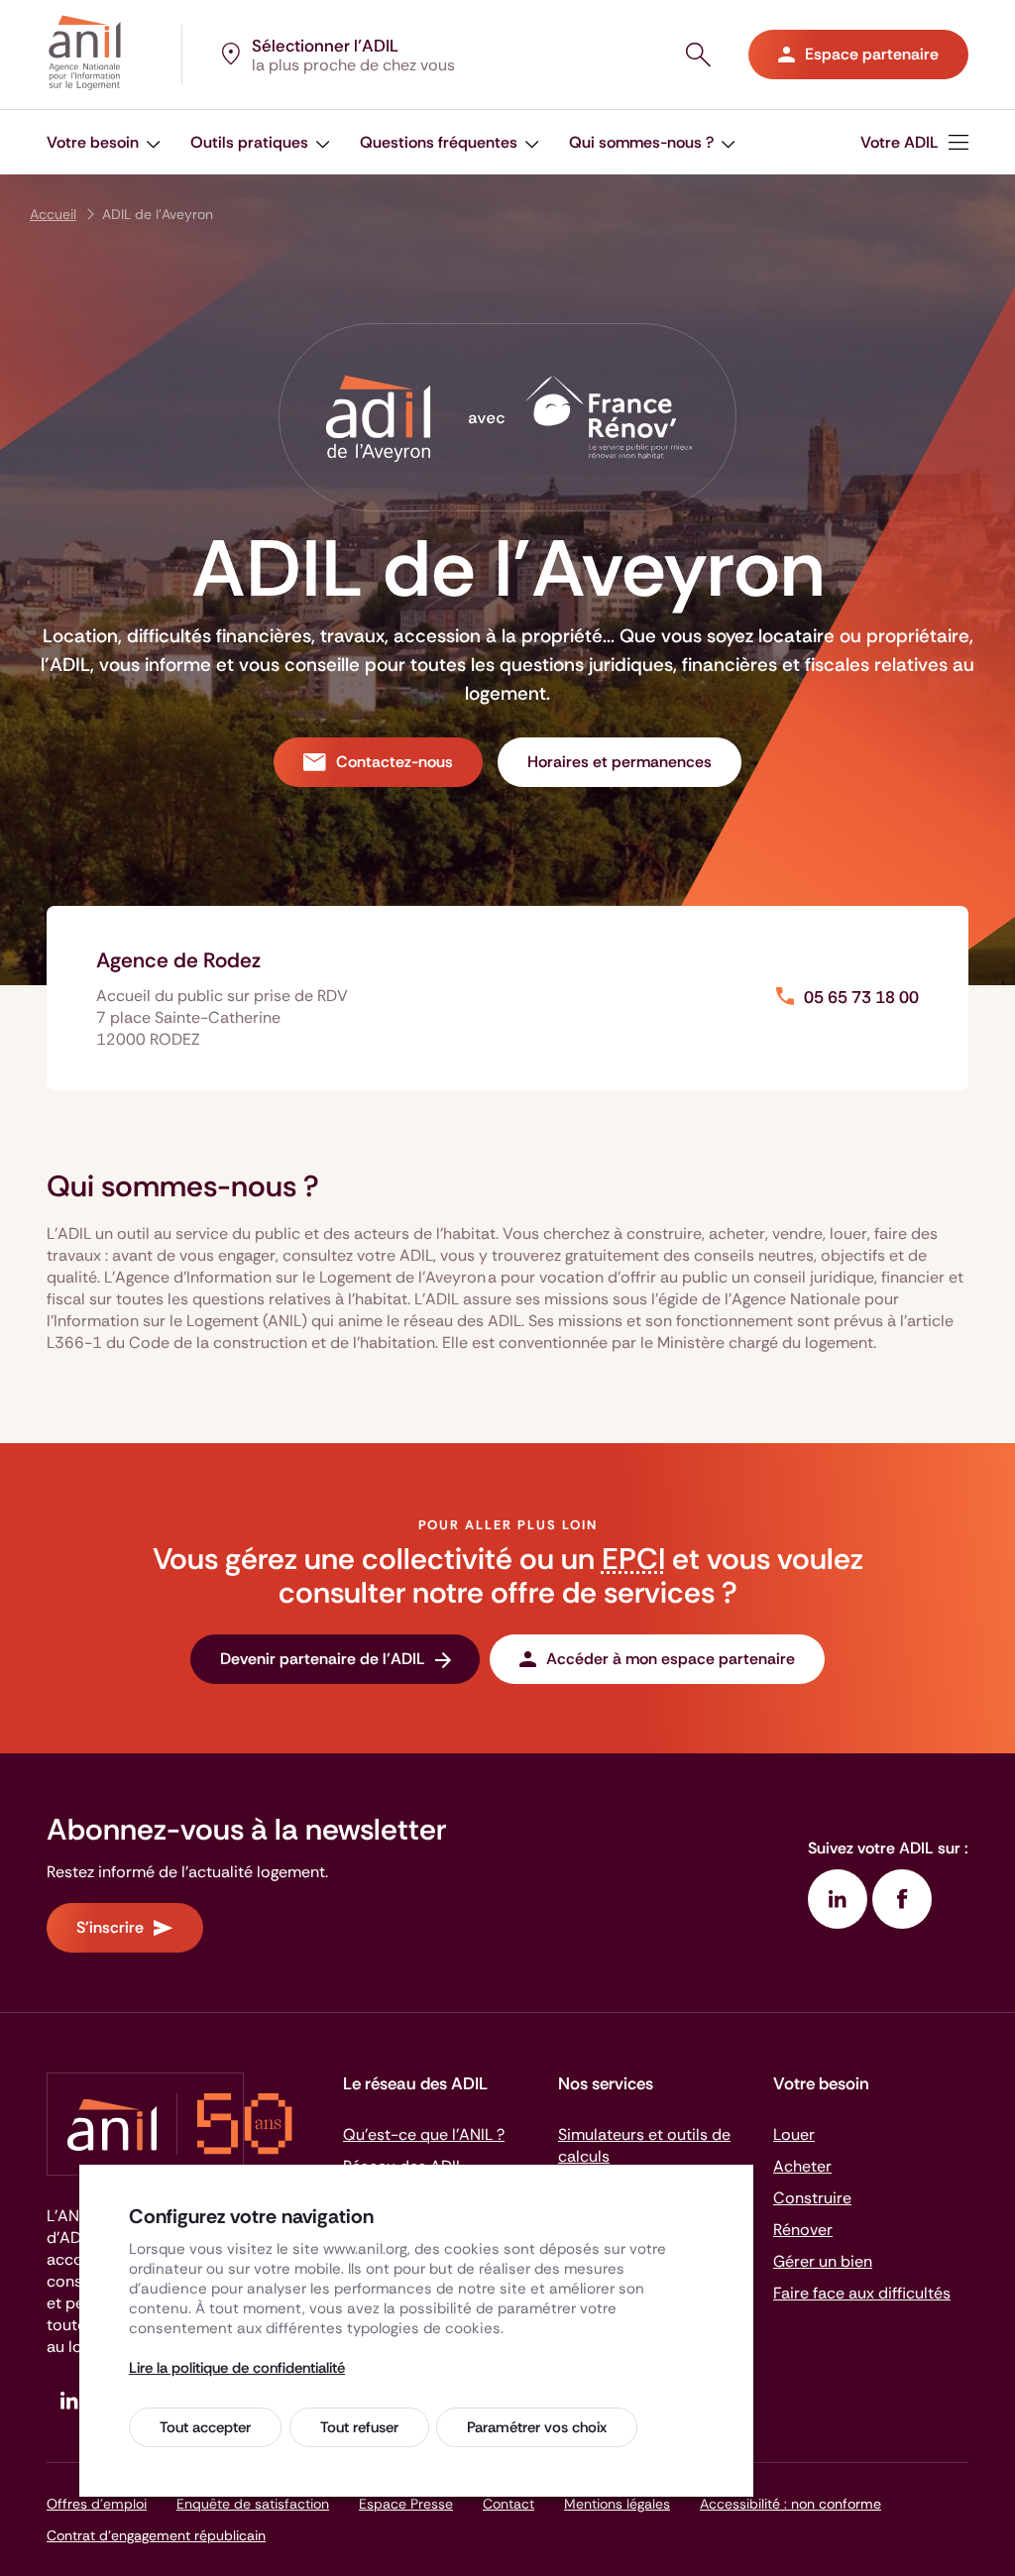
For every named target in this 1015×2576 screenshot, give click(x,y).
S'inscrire (110, 1927)
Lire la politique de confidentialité (237, 2368)
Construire (812, 2198)
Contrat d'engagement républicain (156, 2535)
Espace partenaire (872, 54)
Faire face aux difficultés (862, 2293)
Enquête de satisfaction (253, 2504)
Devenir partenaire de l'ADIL (323, 1659)
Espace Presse (406, 2504)
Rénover (803, 2230)
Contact (508, 2504)
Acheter (802, 2166)
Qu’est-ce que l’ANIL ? (424, 2134)
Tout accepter (205, 2427)
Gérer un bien (823, 2261)
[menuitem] (104, 142)
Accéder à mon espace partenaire (671, 1659)
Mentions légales (617, 2504)
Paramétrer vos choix (537, 2427)
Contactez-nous (395, 762)
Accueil (53, 214)
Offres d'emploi (97, 2504)
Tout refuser (359, 2427)
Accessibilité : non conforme (790, 2504)
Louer (794, 2134)
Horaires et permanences (620, 762)
